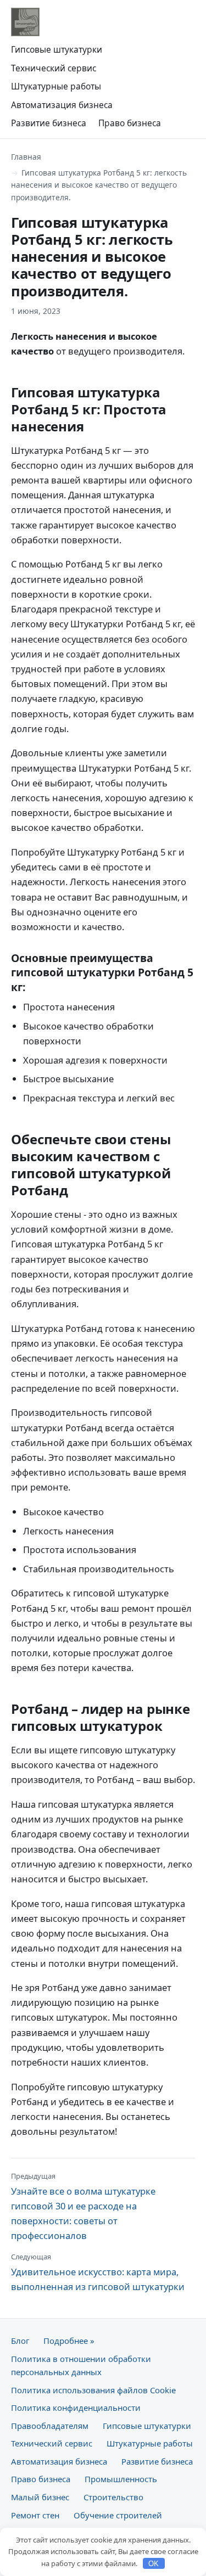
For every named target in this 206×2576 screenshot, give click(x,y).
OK (154, 2564)
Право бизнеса (130, 123)
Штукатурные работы (56, 86)
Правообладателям (50, 2426)
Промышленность (121, 2479)
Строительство (113, 2497)
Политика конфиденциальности (76, 2408)
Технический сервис (54, 68)
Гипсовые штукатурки (57, 49)
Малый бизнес (40, 2497)
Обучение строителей (118, 2515)
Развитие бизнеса (49, 123)
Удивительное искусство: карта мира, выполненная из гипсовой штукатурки (98, 2272)
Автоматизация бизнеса (62, 105)
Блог (20, 2341)
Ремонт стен (35, 2515)
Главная (26, 157)
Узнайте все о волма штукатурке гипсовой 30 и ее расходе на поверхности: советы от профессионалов (83, 2207)
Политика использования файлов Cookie (93, 2390)
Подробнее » (69, 2341)
